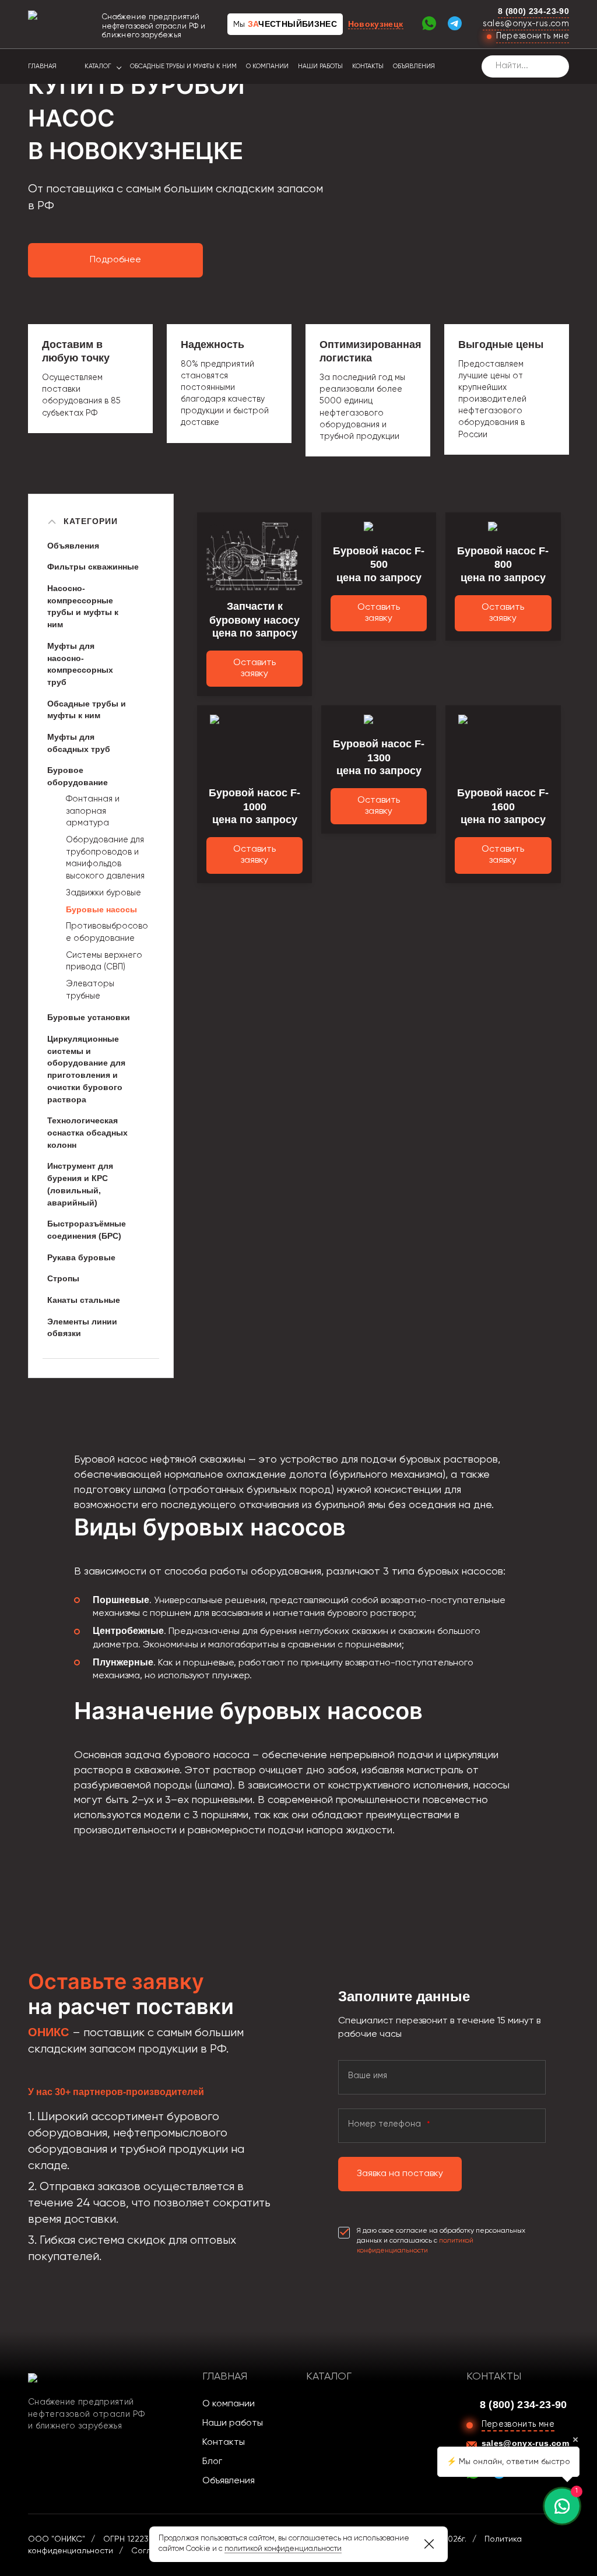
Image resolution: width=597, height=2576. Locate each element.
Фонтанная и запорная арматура (93, 811)
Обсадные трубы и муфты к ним (183, 66)
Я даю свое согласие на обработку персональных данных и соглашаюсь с (441, 2241)
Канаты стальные (84, 1300)
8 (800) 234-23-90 (533, 11)
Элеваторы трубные (90, 990)
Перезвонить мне (533, 36)
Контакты (368, 66)
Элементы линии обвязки (82, 1328)
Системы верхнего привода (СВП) (104, 962)
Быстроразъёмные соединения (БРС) (87, 1230)
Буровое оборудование (78, 776)
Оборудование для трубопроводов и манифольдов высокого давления (105, 858)
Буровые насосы (101, 909)
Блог (212, 2462)
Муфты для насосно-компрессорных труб (80, 664)
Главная (42, 66)
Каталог (98, 66)
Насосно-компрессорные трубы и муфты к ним (83, 606)
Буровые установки (89, 1017)
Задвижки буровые (103, 893)
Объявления (414, 66)
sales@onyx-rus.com (526, 24)
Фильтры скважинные (93, 567)
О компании (267, 66)
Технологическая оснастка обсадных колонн (87, 1132)
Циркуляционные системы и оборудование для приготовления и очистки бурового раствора (86, 1069)
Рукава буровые (81, 1257)
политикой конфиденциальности (283, 2549)
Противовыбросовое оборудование (107, 932)
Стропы (63, 1278)
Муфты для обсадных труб (79, 743)
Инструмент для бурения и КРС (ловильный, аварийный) (80, 1184)
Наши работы (320, 66)
